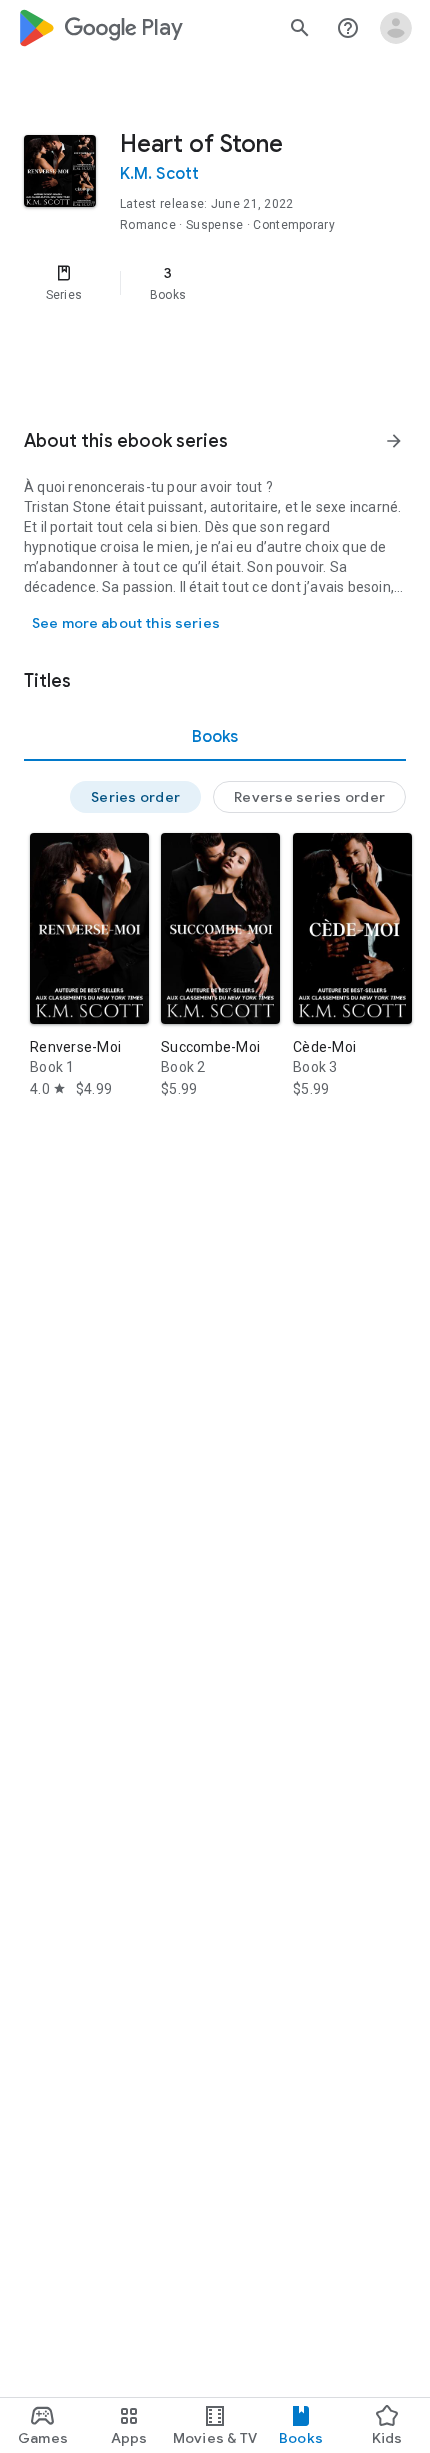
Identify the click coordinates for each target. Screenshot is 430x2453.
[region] (215, 283)
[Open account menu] (396, 28)
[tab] (215, 737)
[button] (135, 797)
